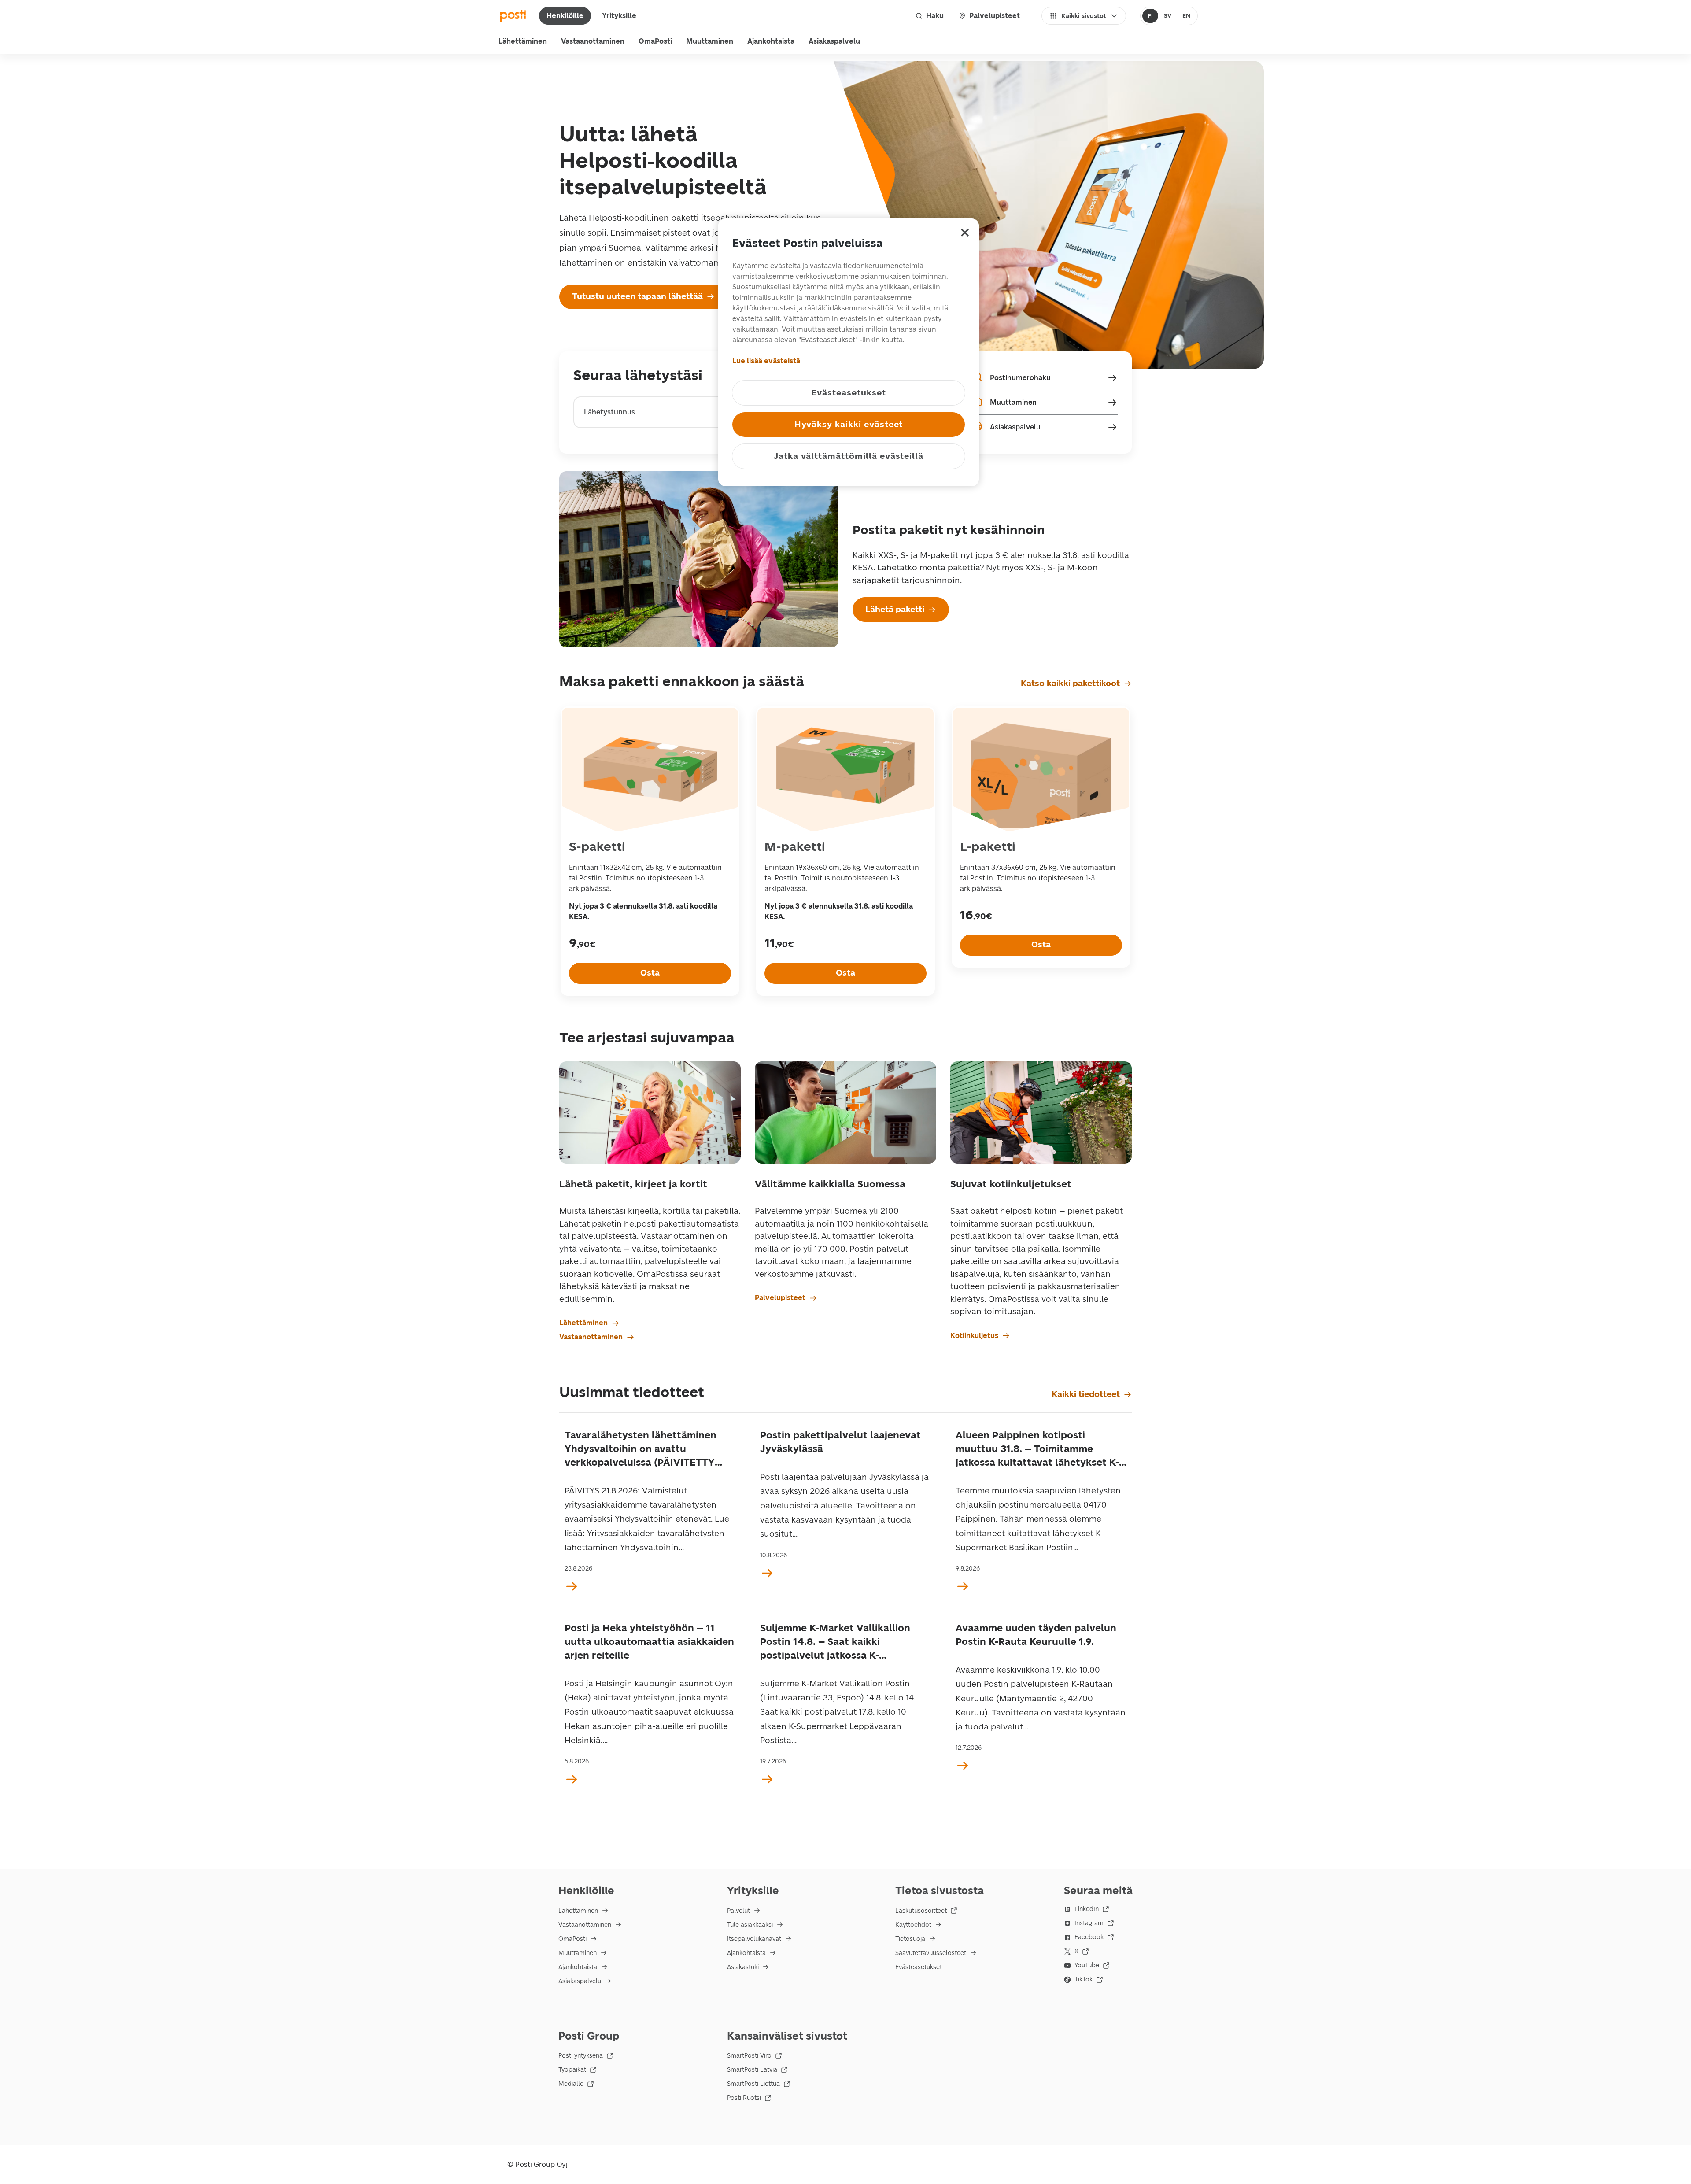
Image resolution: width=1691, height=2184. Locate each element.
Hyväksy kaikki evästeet (849, 424)
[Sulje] (965, 233)
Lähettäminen (523, 41)
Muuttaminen (710, 41)
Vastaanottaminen (593, 41)
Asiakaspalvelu (834, 41)
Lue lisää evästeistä (766, 361)
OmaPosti (655, 41)
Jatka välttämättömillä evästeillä (849, 456)
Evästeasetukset (919, 1967)
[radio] (1150, 16)
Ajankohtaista (771, 41)
